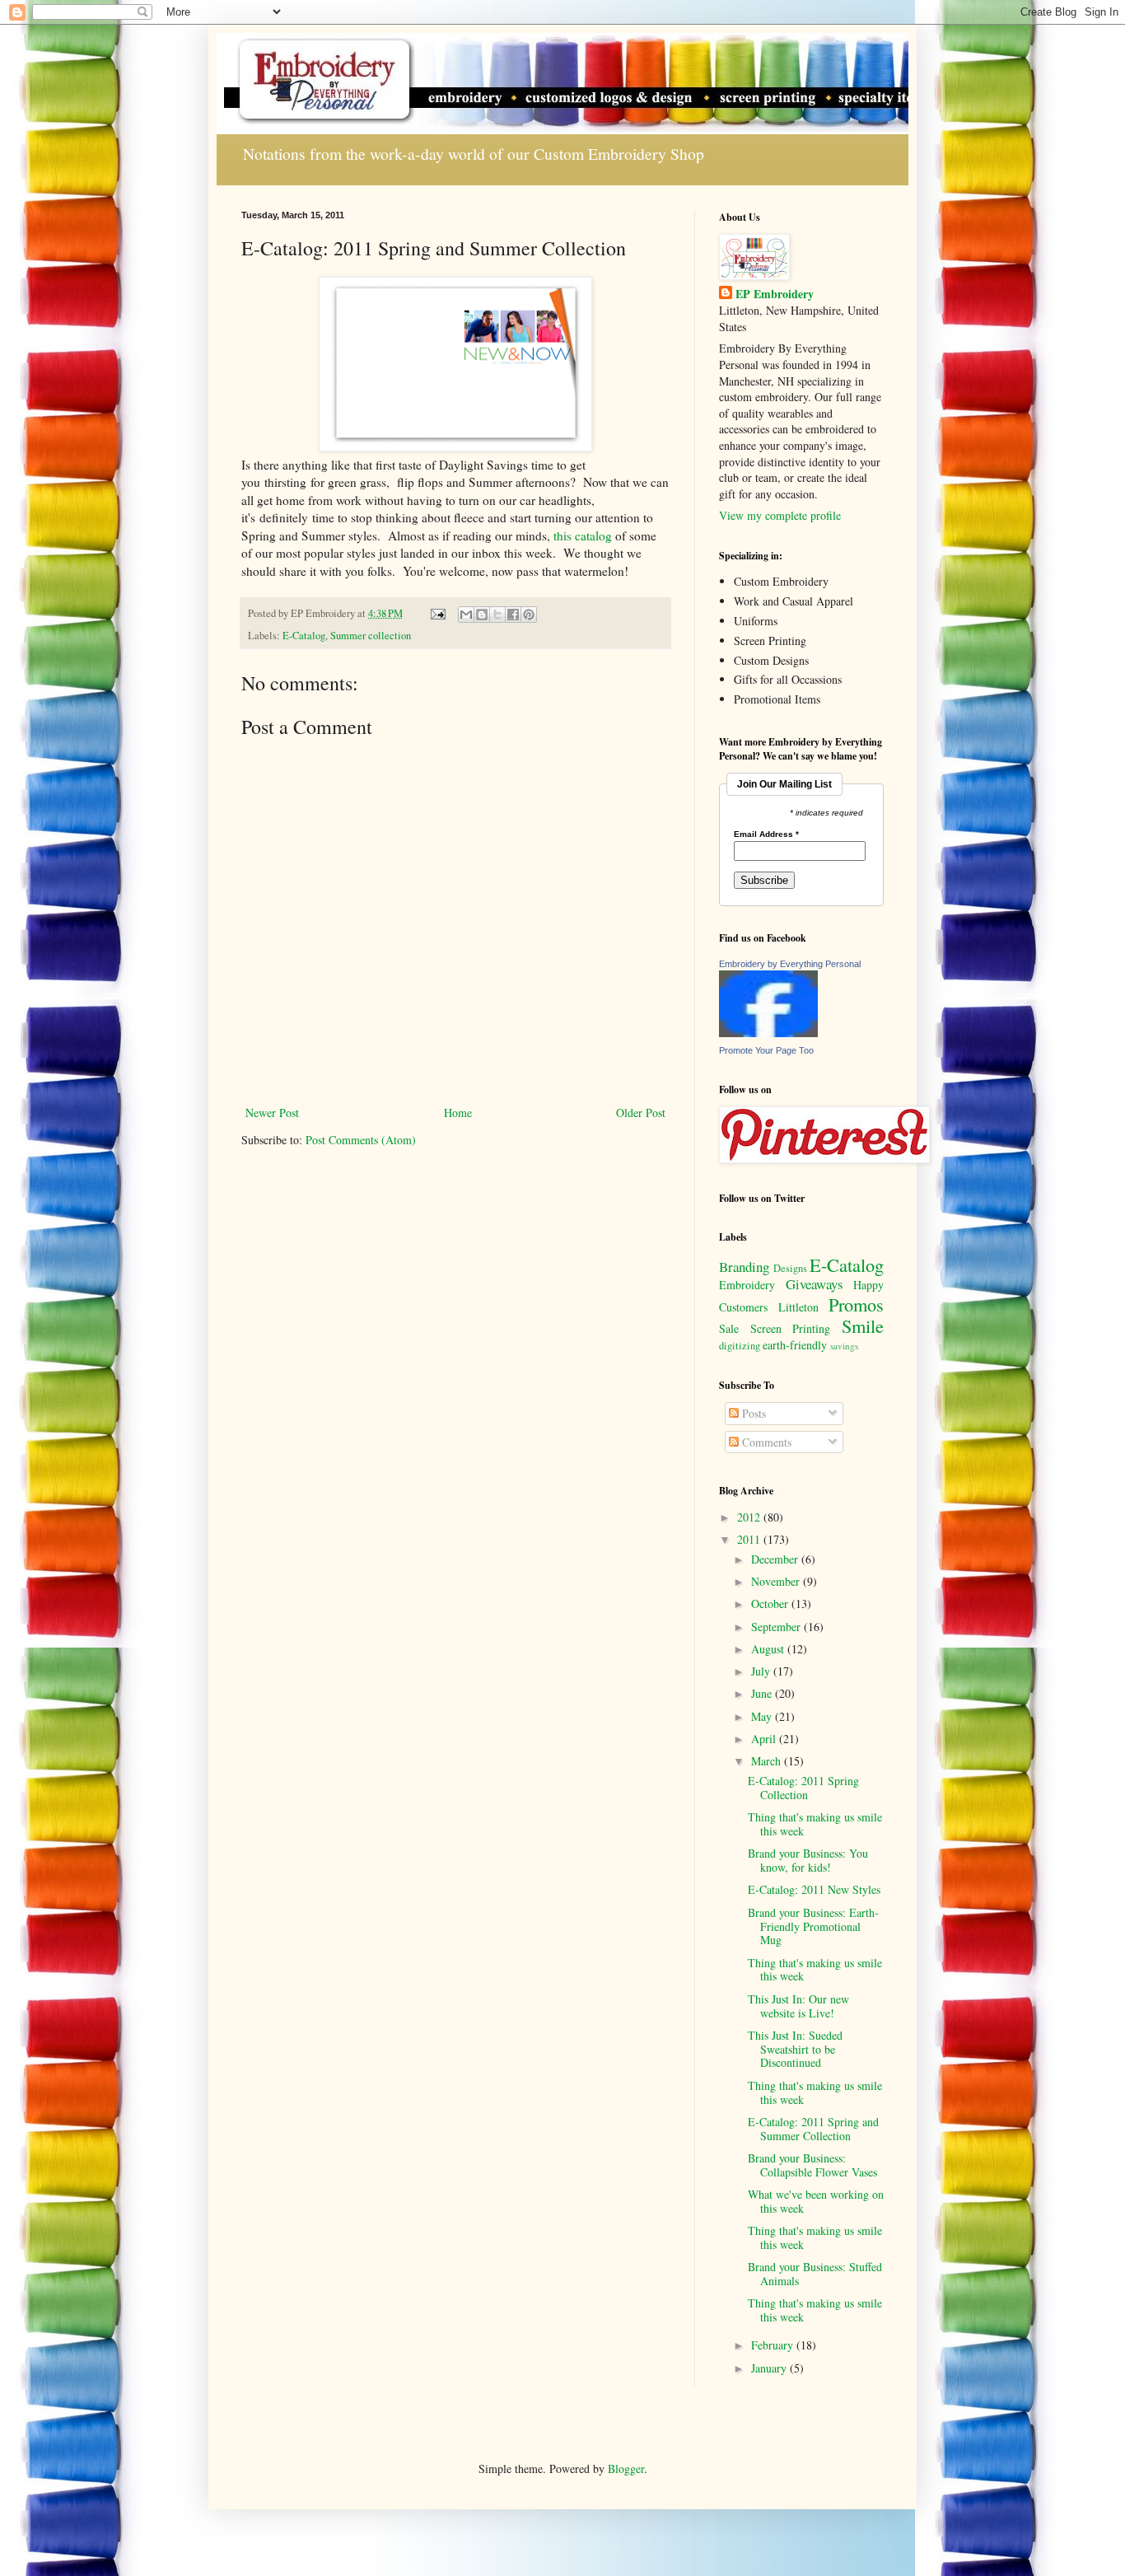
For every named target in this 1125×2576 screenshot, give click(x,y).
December (776, 1559)
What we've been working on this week (816, 2201)
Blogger (626, 2468)
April (765, 1739)
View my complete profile (780, 515)
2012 (750, 1517)
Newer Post (272, 1113)
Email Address (766, 835)
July (762, 1671)
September (777, 1627)
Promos (856, 1304)
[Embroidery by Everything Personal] (768, 1033)
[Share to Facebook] (513, 615)
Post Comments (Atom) (361, 1140)
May (763, 1716)
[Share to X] (497, 615)
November (777, 1581)
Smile (863, 1325)
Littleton (798, 1307)
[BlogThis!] (482, 615)
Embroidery (747, 1285)
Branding (744, 1267)
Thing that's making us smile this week (815, 1824)
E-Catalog (304, 636)
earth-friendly (795, 1345)
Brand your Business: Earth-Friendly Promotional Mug (813, 1926)
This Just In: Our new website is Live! (798, 2006)
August (769, 1649)
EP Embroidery (775, 294)
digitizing (740, 1346)
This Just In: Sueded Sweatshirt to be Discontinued (795, 2049)
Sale (729, 1328)
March (768, 1761)
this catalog (583, 535)
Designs (790, 1268)
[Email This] (466, 615)
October (771, 1604)
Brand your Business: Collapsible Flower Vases (812, 2165)
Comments (765, 1442)
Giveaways (815, 1284)
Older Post (641, 1113)
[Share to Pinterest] (529, 615)
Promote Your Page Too (766, 1050)
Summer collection (371, 636)
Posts (752, 1413)
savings (844, 1346)
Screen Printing (791, 1328)
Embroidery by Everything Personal (790, 964)
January (770, 2368)
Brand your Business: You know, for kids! (808, 1860)
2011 (750, 1539)
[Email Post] (437, 613)
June (763, 1693)
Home (458, 1113)
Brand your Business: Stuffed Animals (815, 2274)
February (774, 2345)
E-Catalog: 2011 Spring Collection (803, 1788)
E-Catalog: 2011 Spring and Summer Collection (813, 2129)
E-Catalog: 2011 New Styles (814, 1889)
